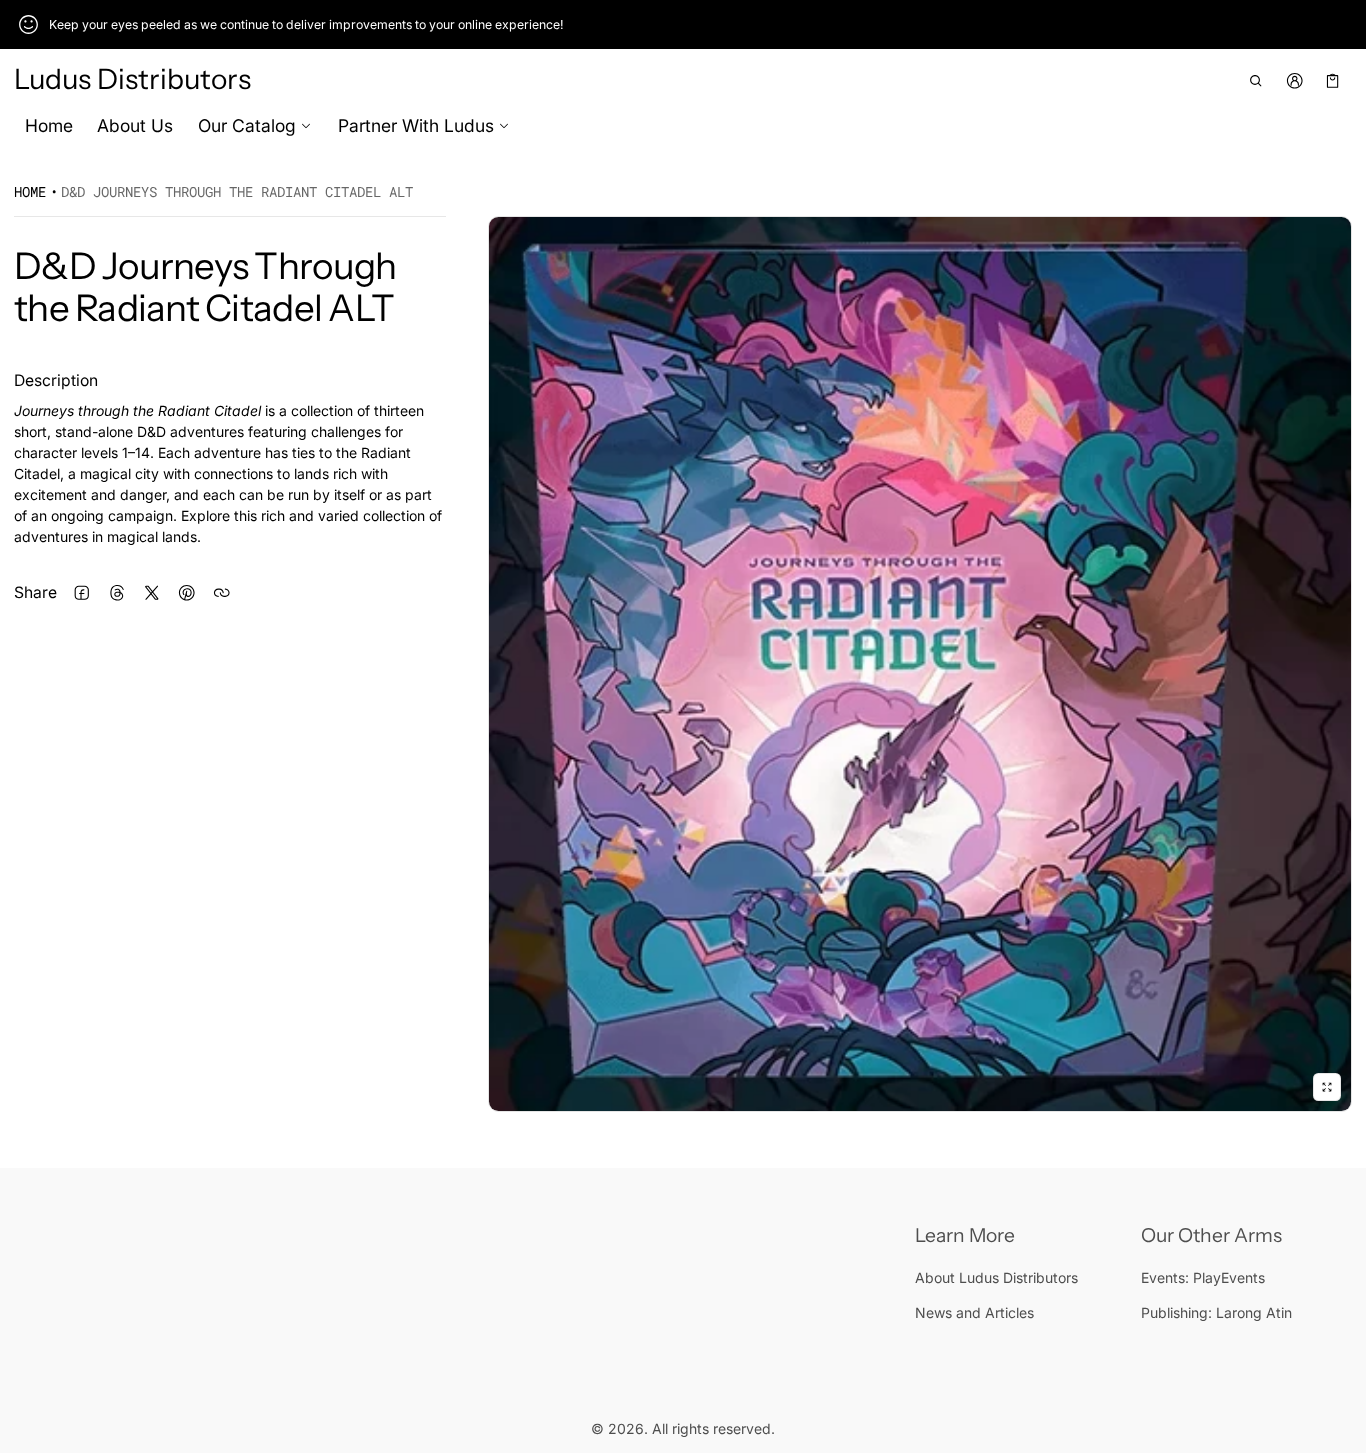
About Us (135, 125)
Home (49, 125)
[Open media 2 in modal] (920, 664)
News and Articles (974, 1312)
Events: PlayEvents (1203, 1277)
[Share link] (221, 592)
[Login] (1294, 80)
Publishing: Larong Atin (1216, 1312)
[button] (1256, 80)
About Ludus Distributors (996, 1277)
